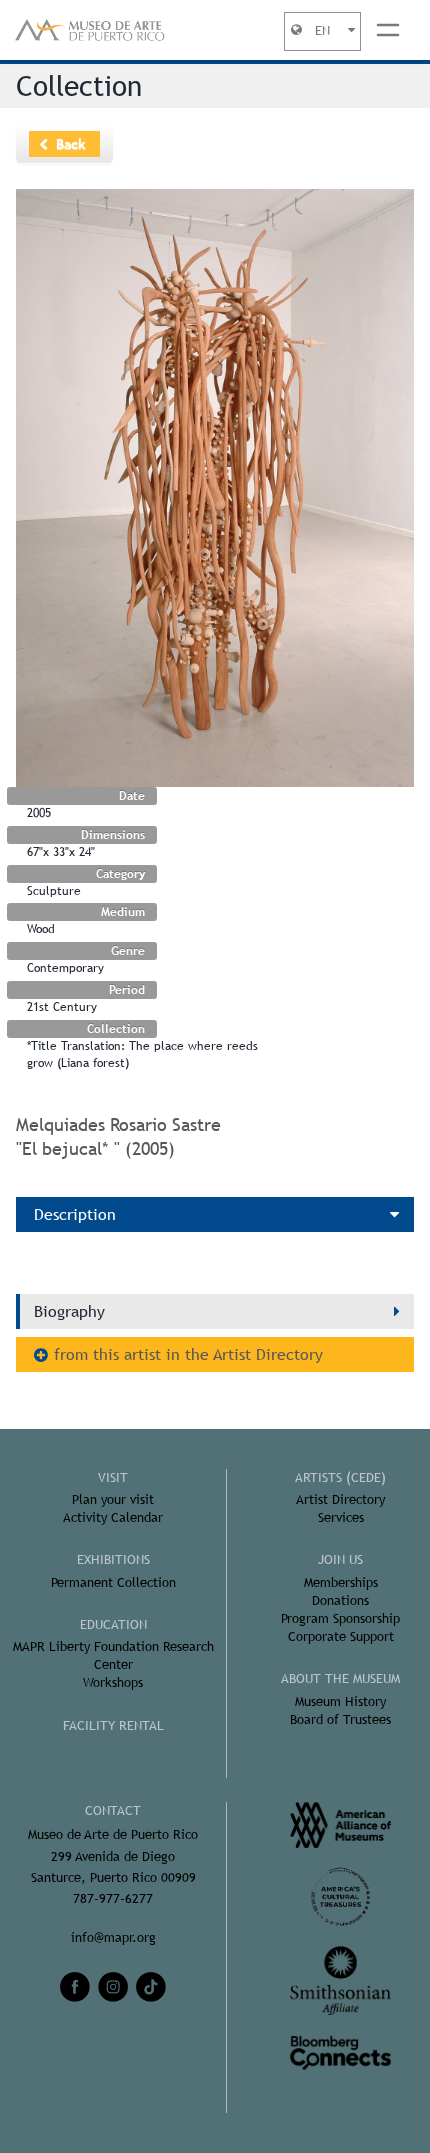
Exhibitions (113, 1559)
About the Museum (340, 1678)
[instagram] (113, 1987)
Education (113, 1624)
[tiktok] (151, 1987)
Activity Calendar (113, 1517)
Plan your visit (113, 1499)
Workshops (113, 1682)
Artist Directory (340, 1499)
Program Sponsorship (340, 1618)
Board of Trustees (340, 1719)
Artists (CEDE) (340, 1477)
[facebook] (75, 1987)
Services (341, 1517)
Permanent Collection (113, 1582)
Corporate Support (341, 1636)
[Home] (90, 30)
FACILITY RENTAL (113, 1725)
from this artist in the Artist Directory (188, 1354)
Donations (340, 1600)
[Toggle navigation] (388, 30)
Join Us (340, 1559)
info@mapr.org (113, 1937)
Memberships (341, 1582)
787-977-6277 (113, 1898)
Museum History (340, 1701)
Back (71, 144)
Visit (113, 1477)
